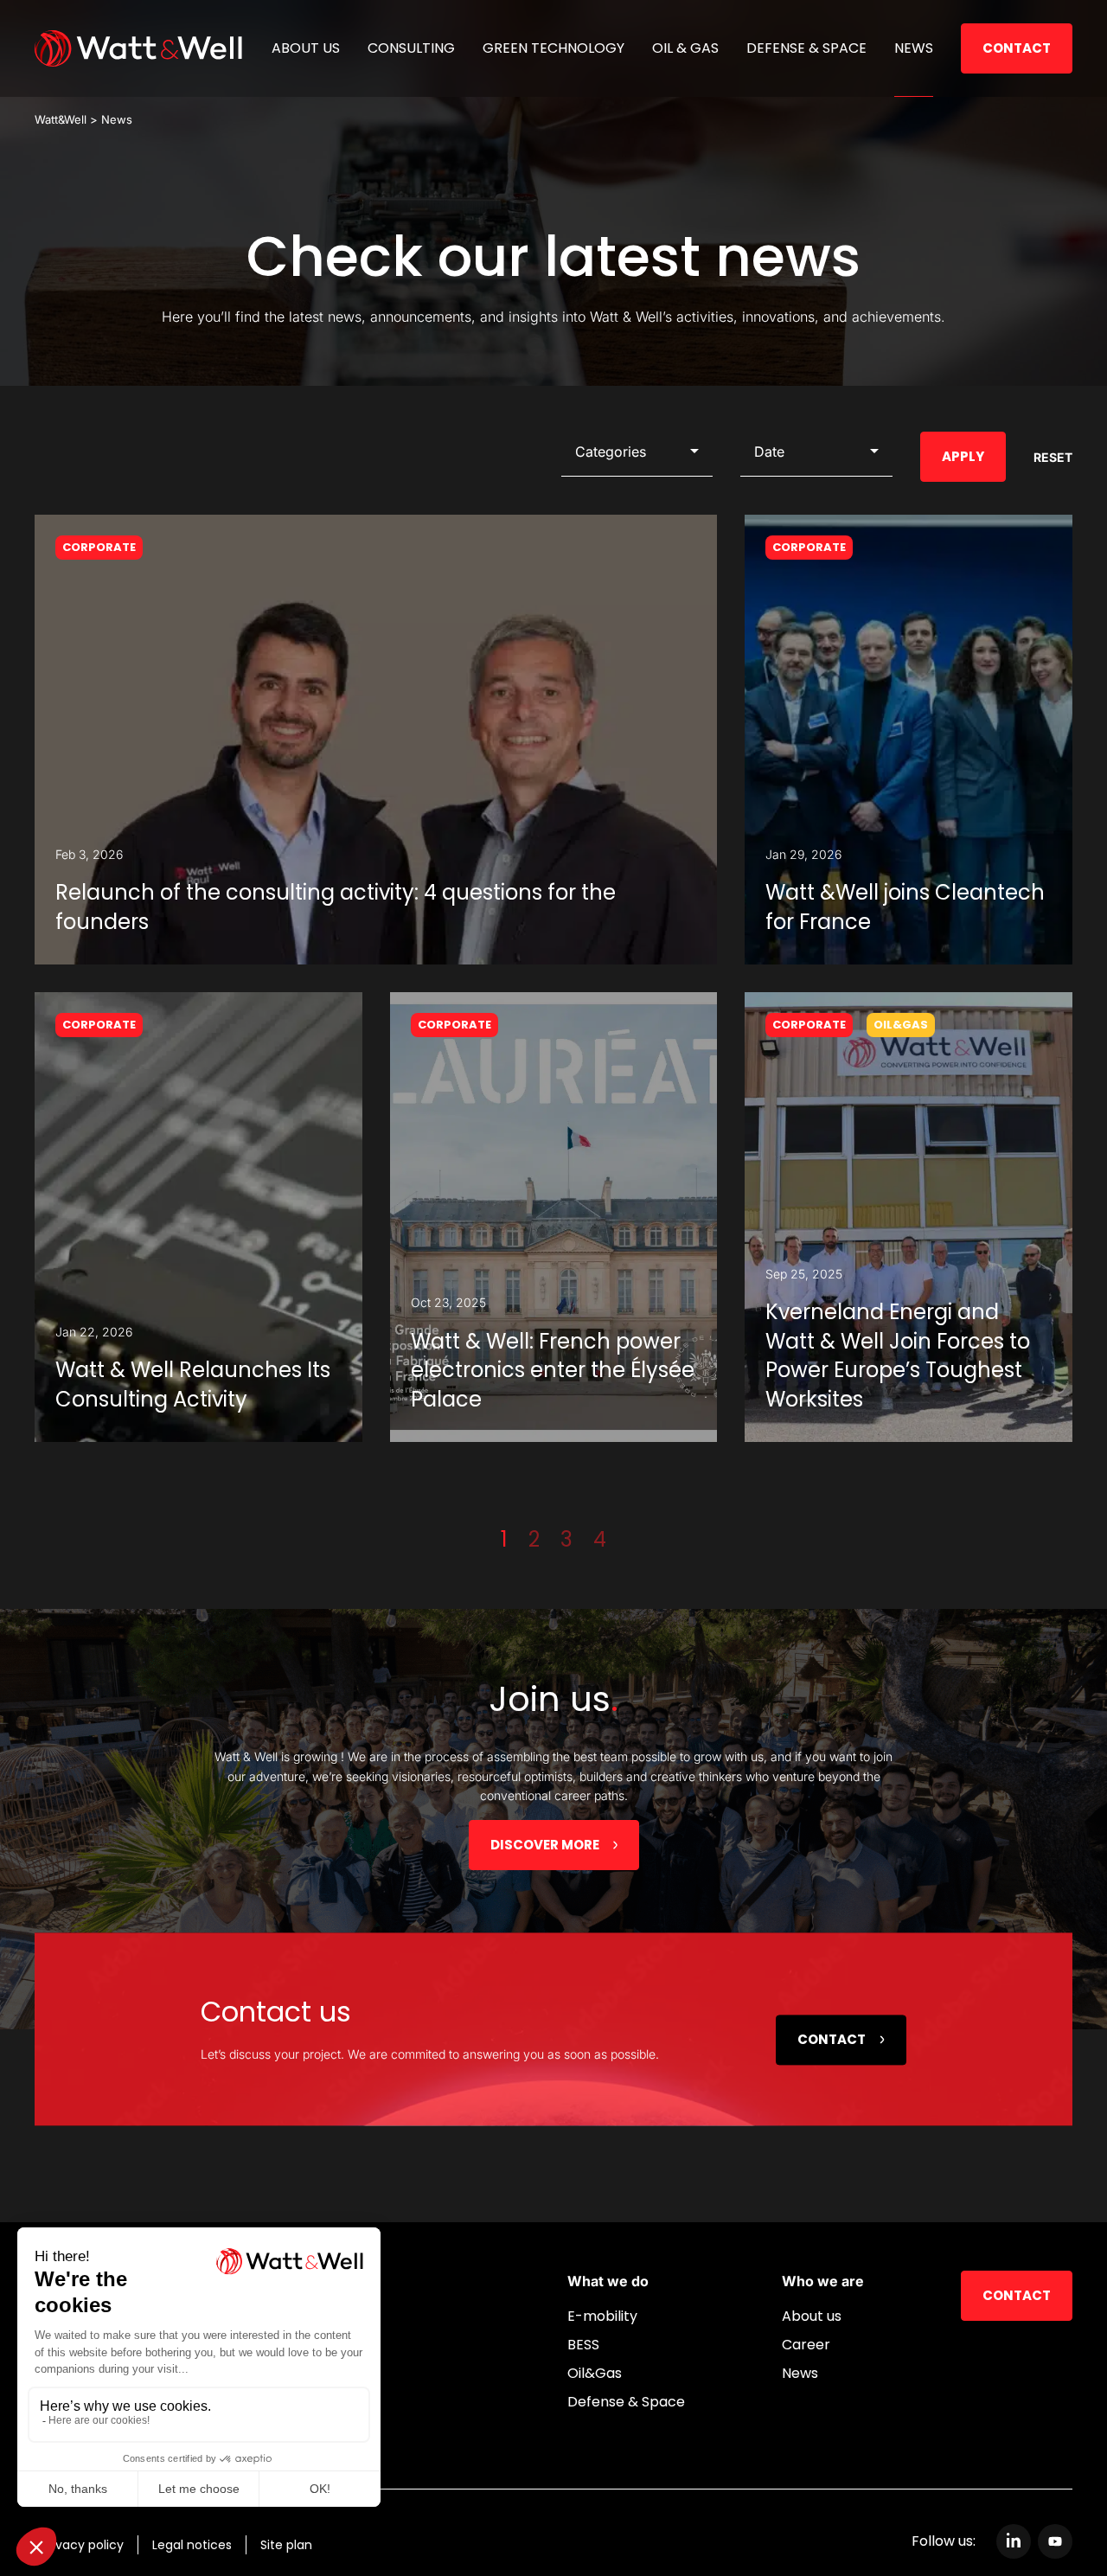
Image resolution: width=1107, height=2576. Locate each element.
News (914, 48)
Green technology (553, 48)
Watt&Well (61, 119)
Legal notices (192, 2545)
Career (806, 2345)
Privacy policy (83, 2545)
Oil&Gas (595, 2373)
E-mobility (602, 2316)
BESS (583, 2345)
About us (306, 48)
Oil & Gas (685, 48)
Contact (1017, 48)
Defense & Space (806, 48)
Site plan (286, 2545)
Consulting (411, 48)
